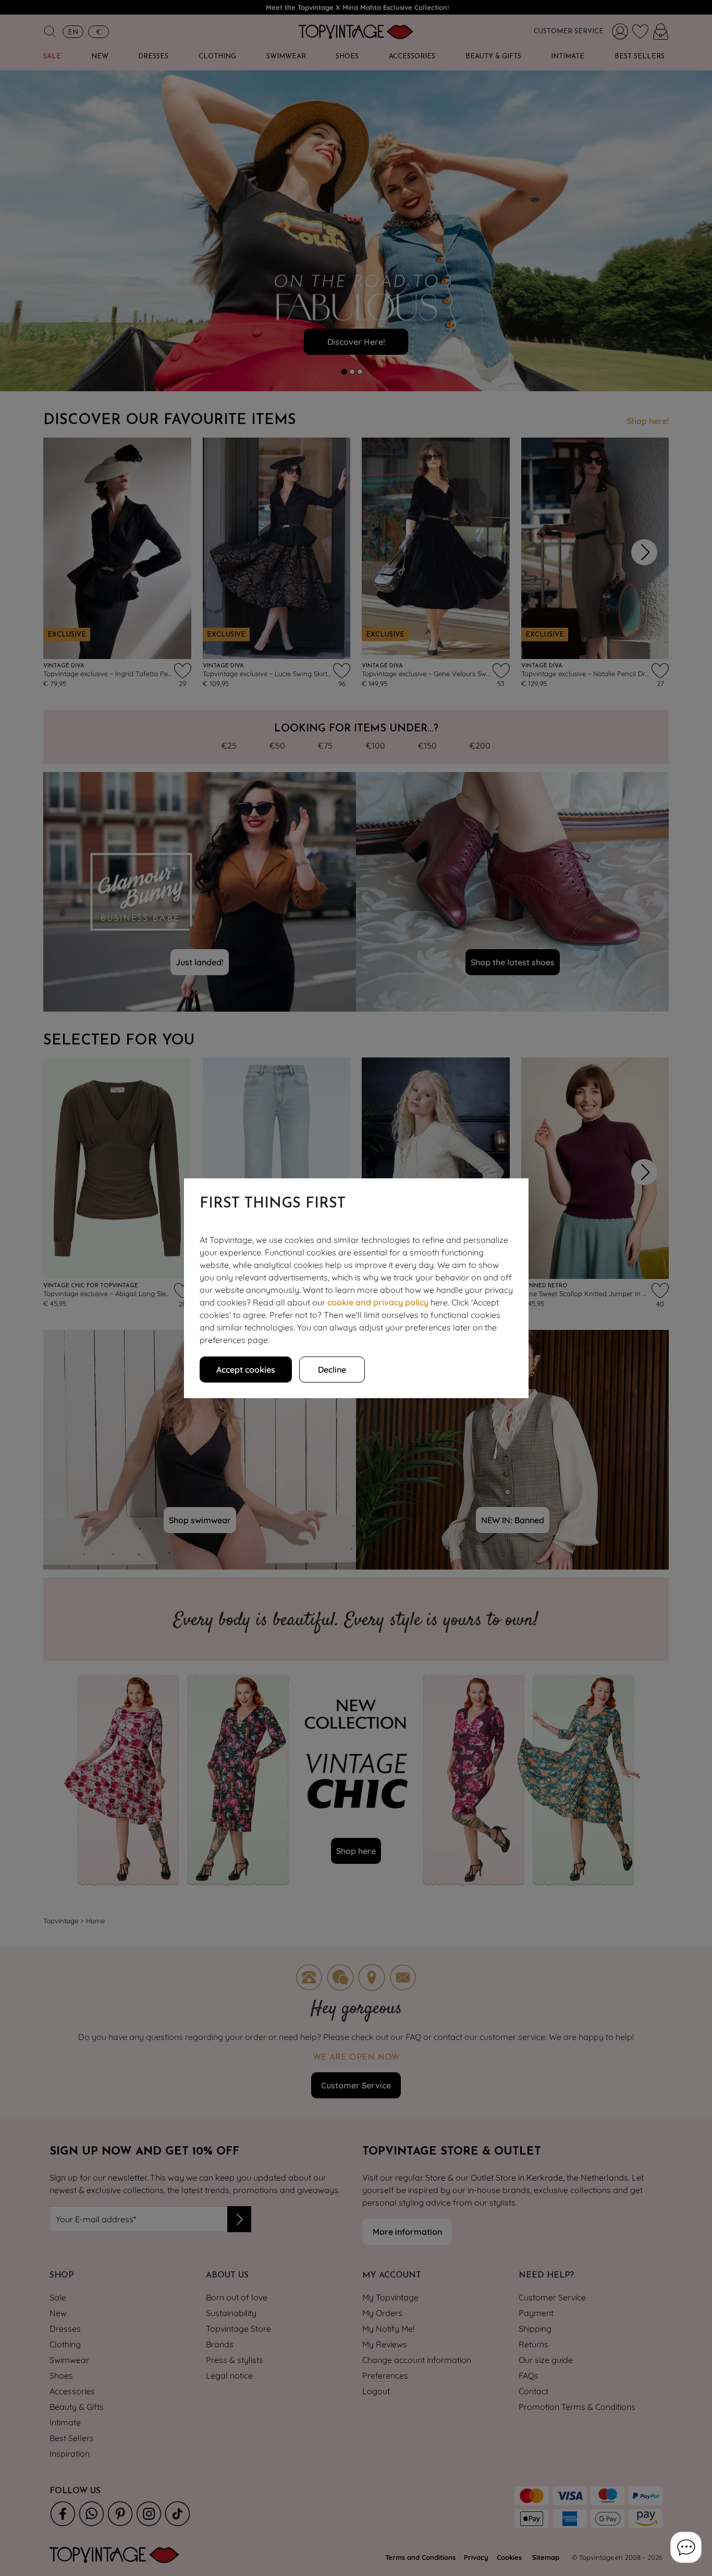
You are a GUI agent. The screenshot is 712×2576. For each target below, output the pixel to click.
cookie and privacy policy (378, 1302)
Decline (332, 1370)
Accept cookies (246, 1370)
